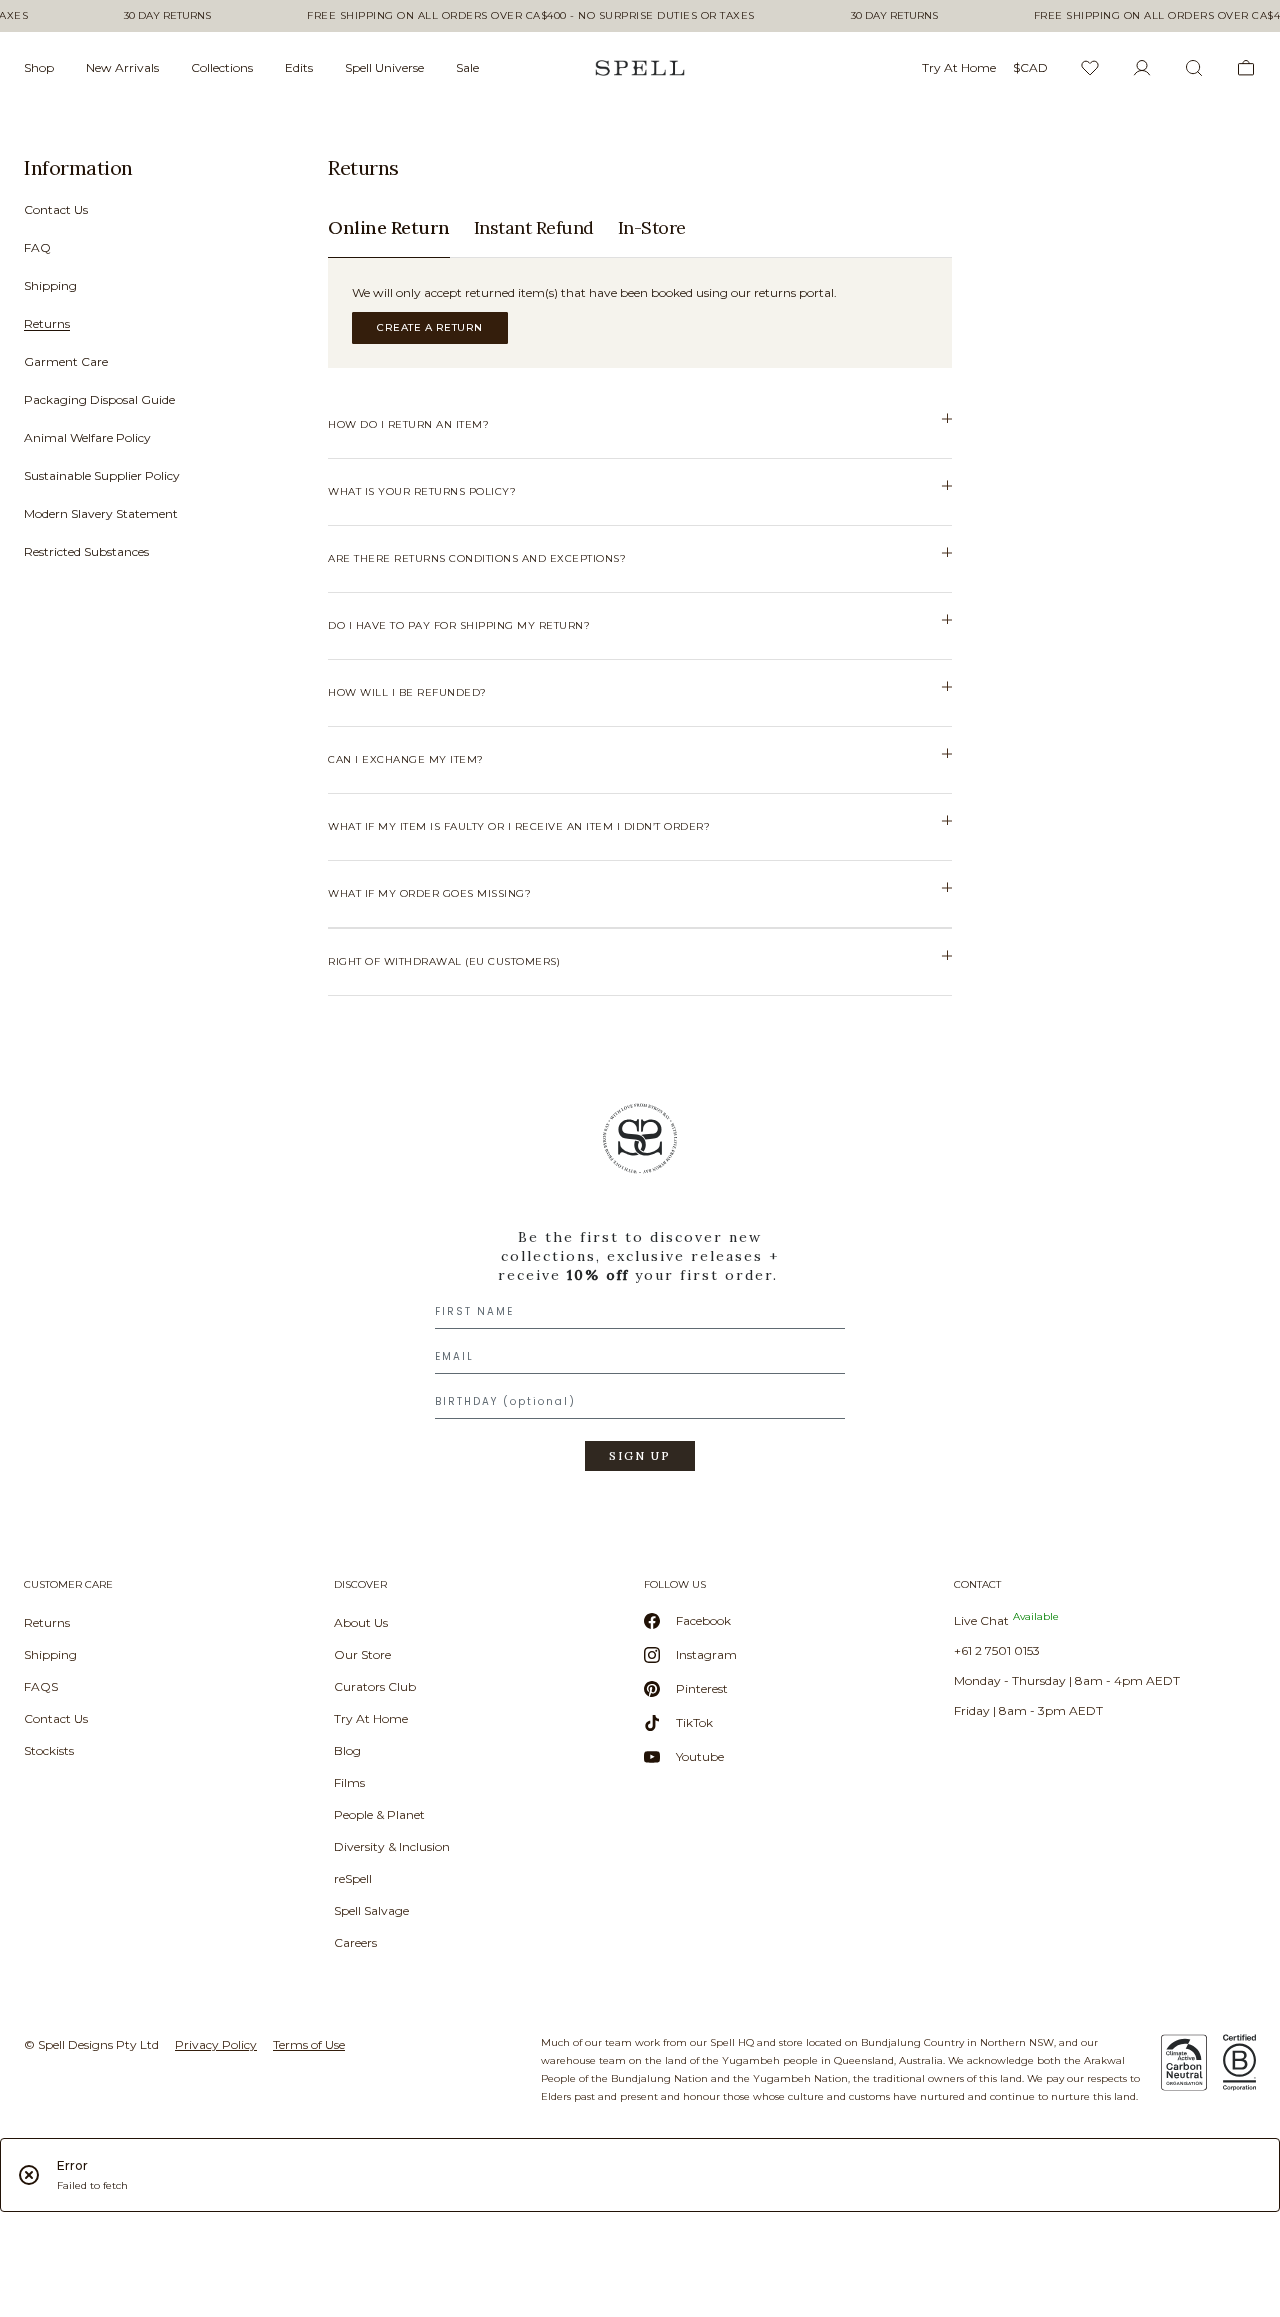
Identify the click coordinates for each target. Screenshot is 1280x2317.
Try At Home (371, 1718)
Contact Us (56, 209)
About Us (361, 1622)
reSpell (353, 1878)
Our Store (362, 1654)
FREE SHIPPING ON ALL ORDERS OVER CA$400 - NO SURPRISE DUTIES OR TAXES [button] (531, 16)
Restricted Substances (86, 551)
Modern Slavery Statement (101, 513)
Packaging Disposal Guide (99, 399)
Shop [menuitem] (39, 67)
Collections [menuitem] (222, 67)
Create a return (430, 327)
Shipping (50, 285)
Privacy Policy (216, 2044)
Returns (47, 323)
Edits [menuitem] (299, 67)
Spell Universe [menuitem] (384, 67)
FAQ (37, 247)
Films (349, 1782)
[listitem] (148, 366)
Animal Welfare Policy (87, 437)
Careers (355, 1942)
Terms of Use (309, 2044)
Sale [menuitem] (467, 67)
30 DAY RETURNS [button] (167, 16)
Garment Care (66, 361)
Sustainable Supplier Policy (102, 475)
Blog (347, 1750)
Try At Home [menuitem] (959, 67)
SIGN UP (640, 1456)
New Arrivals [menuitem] (122, 67)
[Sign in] (1142, 68)
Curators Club (375, 1686)
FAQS (41, 1686)
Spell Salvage (371, 1910)
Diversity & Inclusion (392, 1846)
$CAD (1030, 67)
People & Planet (379, 1814)
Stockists (49, 1750)
